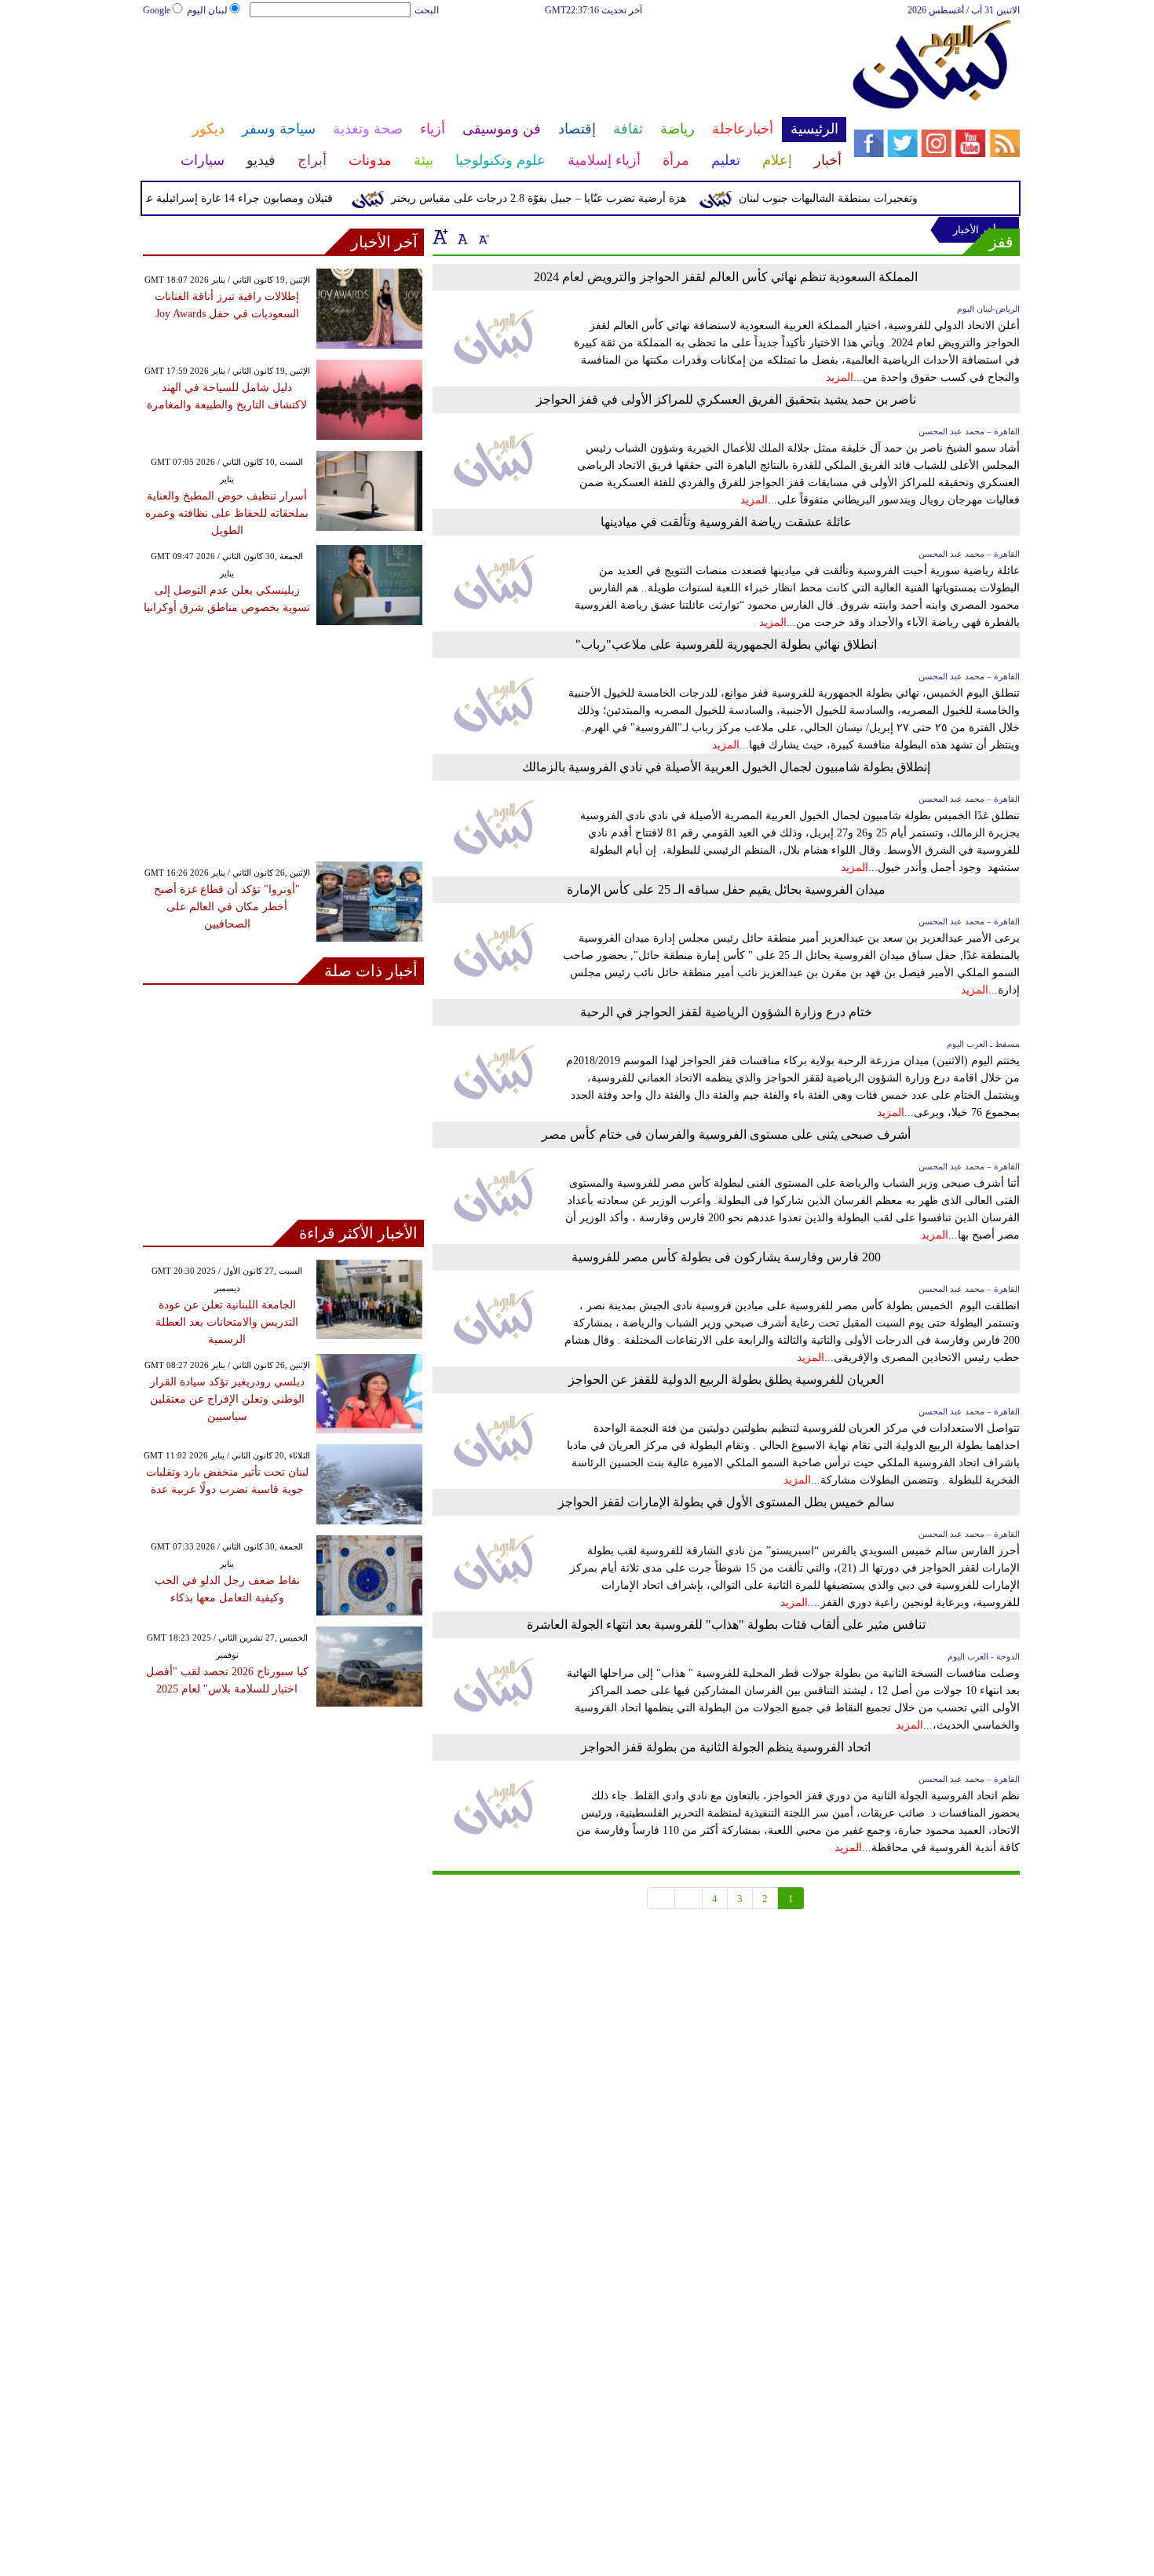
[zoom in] (440, 236)
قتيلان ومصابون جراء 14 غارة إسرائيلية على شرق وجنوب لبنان (219, 198)
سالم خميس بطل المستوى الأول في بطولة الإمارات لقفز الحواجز (726, 1502)
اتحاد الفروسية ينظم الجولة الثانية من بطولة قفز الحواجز (726, 1747)
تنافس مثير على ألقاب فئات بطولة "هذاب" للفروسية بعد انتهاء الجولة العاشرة (726, 1625)
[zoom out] (483, 236)
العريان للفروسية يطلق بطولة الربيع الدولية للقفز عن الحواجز (726, 1379)
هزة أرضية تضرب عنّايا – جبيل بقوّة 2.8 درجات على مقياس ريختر (568, 198)
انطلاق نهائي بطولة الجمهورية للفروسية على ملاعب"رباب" (726, 644)
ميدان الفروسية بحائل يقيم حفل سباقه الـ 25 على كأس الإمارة (726, 889)
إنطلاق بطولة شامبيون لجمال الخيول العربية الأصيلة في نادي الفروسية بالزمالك (726, 767)
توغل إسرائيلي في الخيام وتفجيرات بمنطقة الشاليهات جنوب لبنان (917, 198)
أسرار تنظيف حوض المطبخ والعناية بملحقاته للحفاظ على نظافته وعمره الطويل (227, 513)
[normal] (461, 236)
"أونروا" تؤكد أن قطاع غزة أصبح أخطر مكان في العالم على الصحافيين (227, 907)
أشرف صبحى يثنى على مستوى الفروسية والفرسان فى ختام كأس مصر (726, 1134)
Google (157, 10)
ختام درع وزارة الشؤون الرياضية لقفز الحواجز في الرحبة (726, 1012)
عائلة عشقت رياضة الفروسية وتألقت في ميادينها (726, 522)
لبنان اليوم (207, 10)
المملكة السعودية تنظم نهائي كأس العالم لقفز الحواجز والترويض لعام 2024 (726, 277)
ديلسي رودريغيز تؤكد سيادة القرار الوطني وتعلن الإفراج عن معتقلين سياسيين (227, 1399)
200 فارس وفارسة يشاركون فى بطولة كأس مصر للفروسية (726, 1257)
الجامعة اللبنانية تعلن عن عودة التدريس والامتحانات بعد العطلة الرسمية (227, 1322)
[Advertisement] (494, 69)
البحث (427, 10)
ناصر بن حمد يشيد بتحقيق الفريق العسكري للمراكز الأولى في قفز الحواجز (726, 399)
